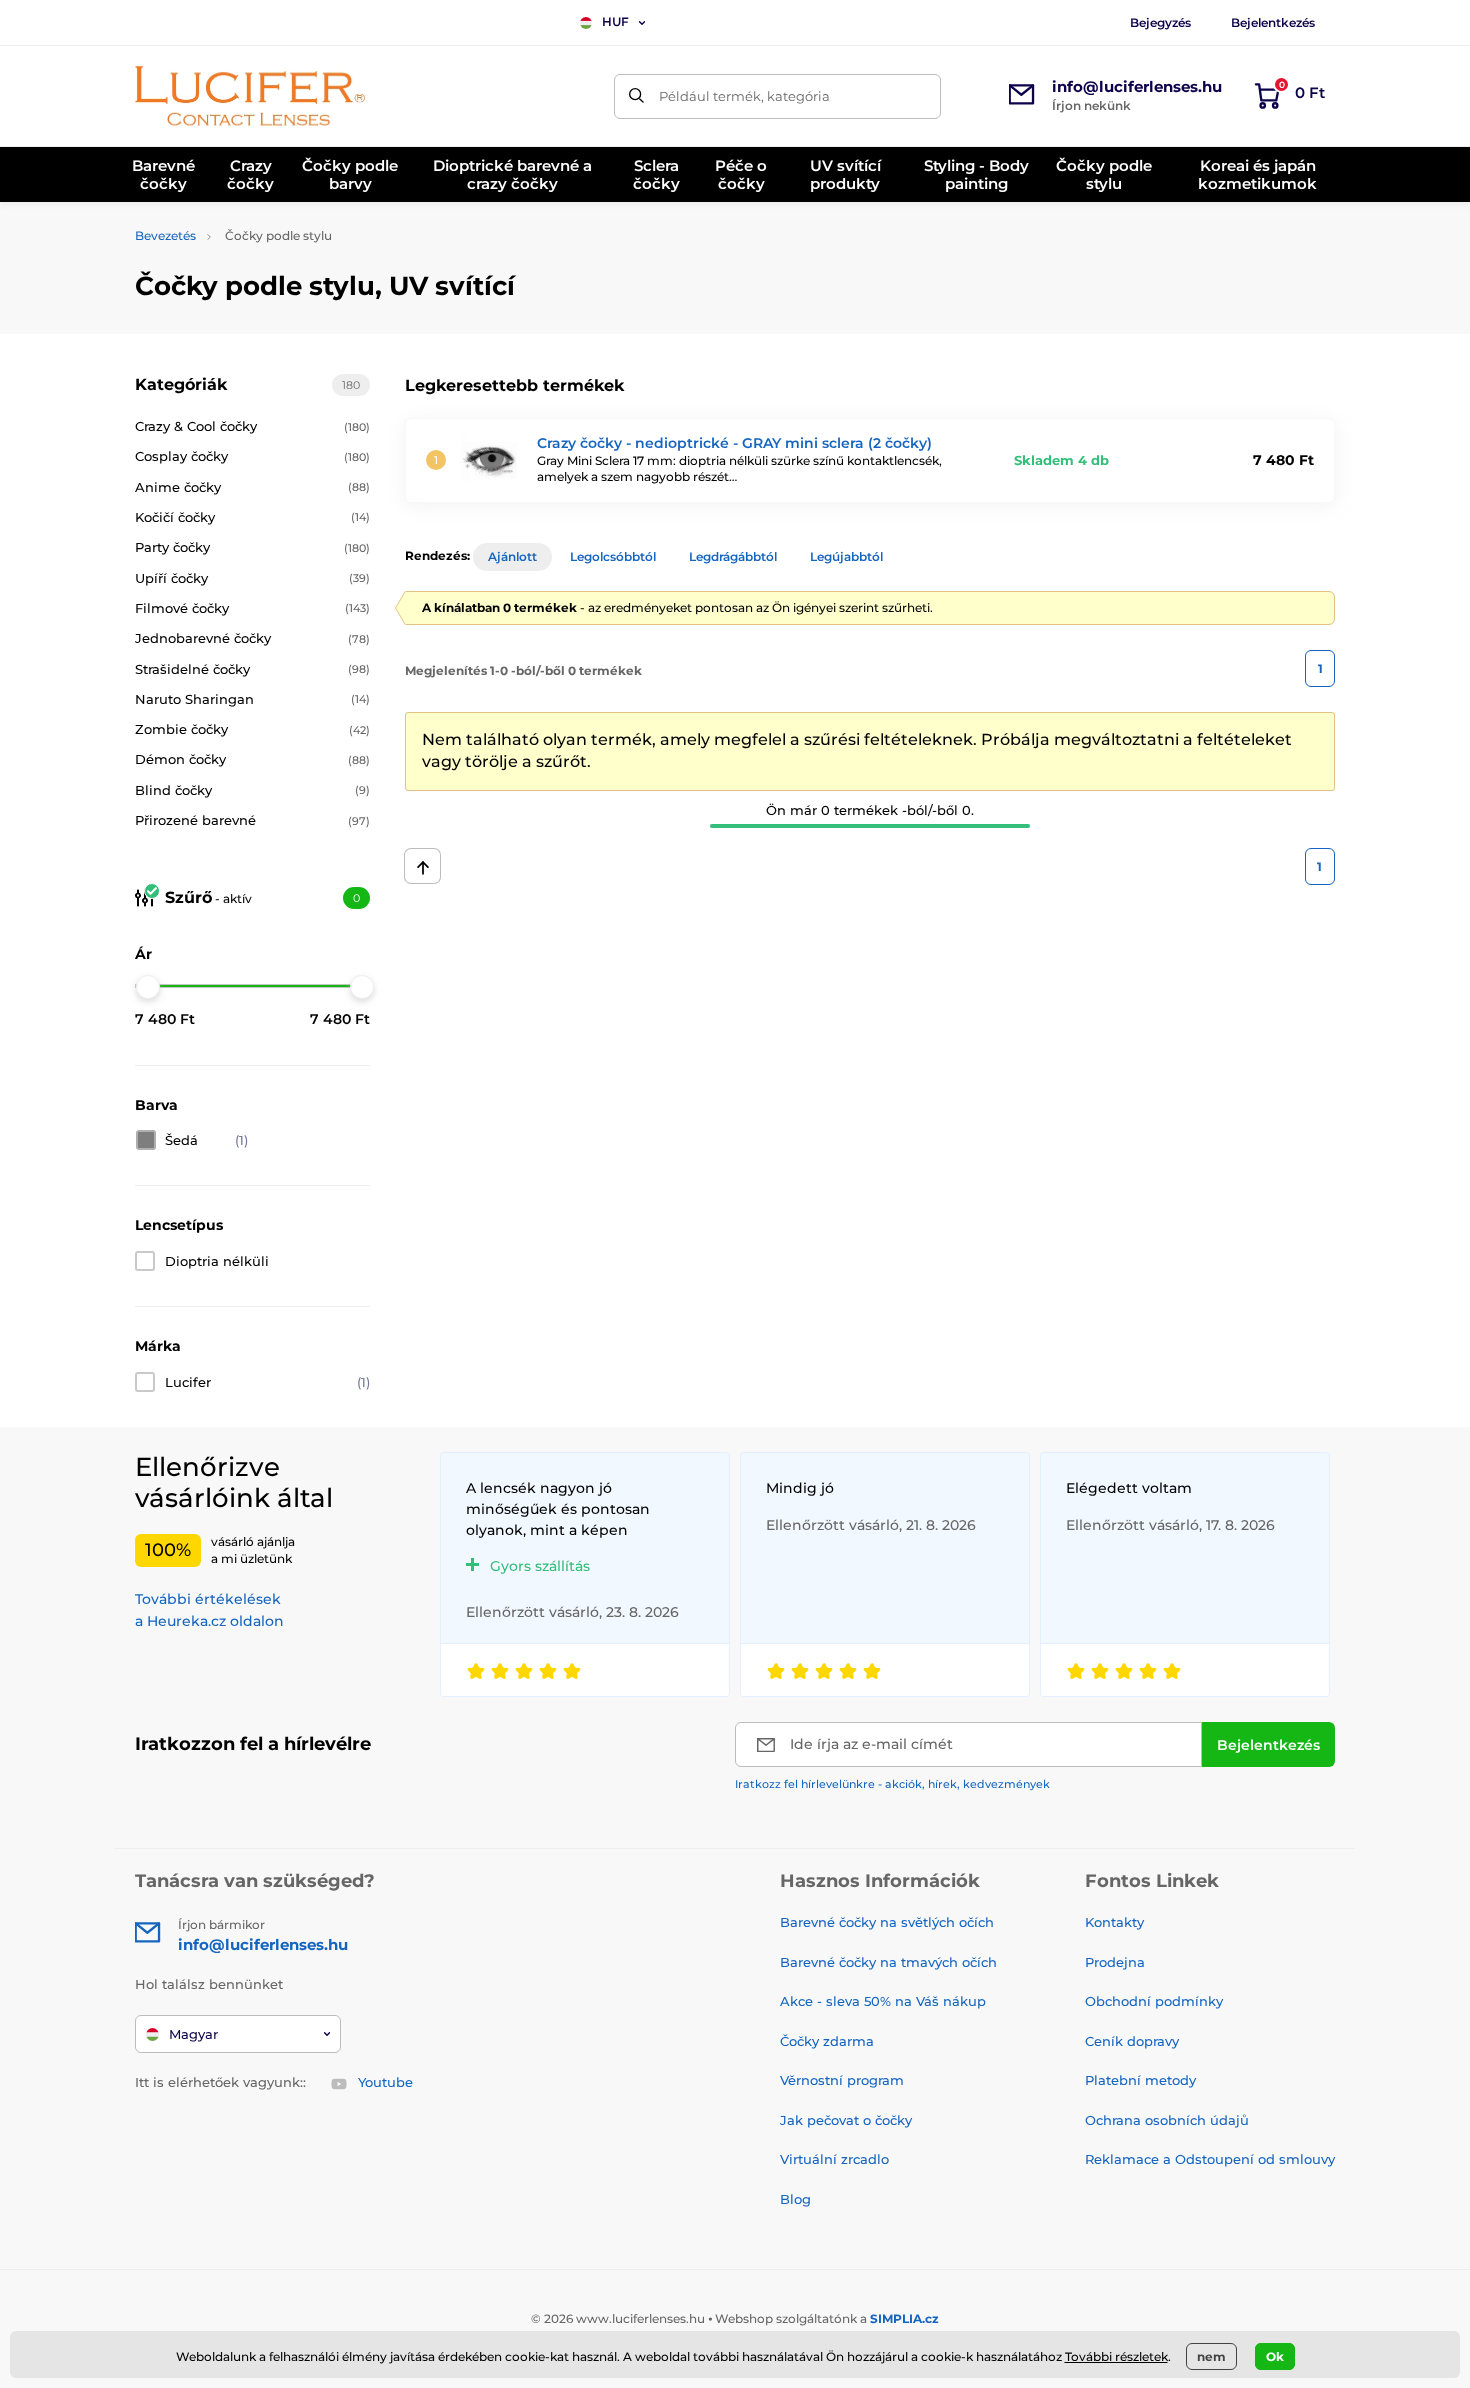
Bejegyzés (1160, 22)
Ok (1275, 2356)
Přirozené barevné (252, 820)
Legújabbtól (846, 556)
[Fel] (422, 866)
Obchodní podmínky (1154, 2001)
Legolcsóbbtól (613, 556)
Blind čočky (252, 790)
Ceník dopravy (1132, 2041)
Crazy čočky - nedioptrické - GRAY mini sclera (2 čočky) (734, 443)
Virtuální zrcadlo (834, 2159)
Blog (795, 2199)
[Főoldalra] (250, 96)
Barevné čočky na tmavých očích (888, 1962)
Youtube (385, 2082)
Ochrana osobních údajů (1167, 2120)
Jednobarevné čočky (252, 638)
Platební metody (1140, 2080)
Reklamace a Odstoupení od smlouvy (1210, 2159)
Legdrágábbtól (733, 556)
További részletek (1116, 2356)
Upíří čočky (252, 578)
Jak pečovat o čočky (846, 2120)
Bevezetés (165, 235)
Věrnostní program (842, 2080)
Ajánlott (512, 556)
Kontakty (1114, 1922)
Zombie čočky (252, 729)
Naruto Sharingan (252, 699)
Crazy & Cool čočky (252, 426)
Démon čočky (252, 759)
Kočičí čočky (252, 517)
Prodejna (1115, 1962)
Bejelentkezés (1273, 22)
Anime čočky (252, 487)
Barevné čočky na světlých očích (887, 1922)
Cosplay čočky (252, 456)
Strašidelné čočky (252, 669)
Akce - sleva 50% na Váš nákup (883, 2001)
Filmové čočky (252, 608)
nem (1211, 2356)
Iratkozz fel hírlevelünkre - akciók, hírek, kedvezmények (892, 1784)
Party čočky (252, 547)
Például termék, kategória (744, 96)
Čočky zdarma (827, 2041)
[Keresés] (636, 96)
